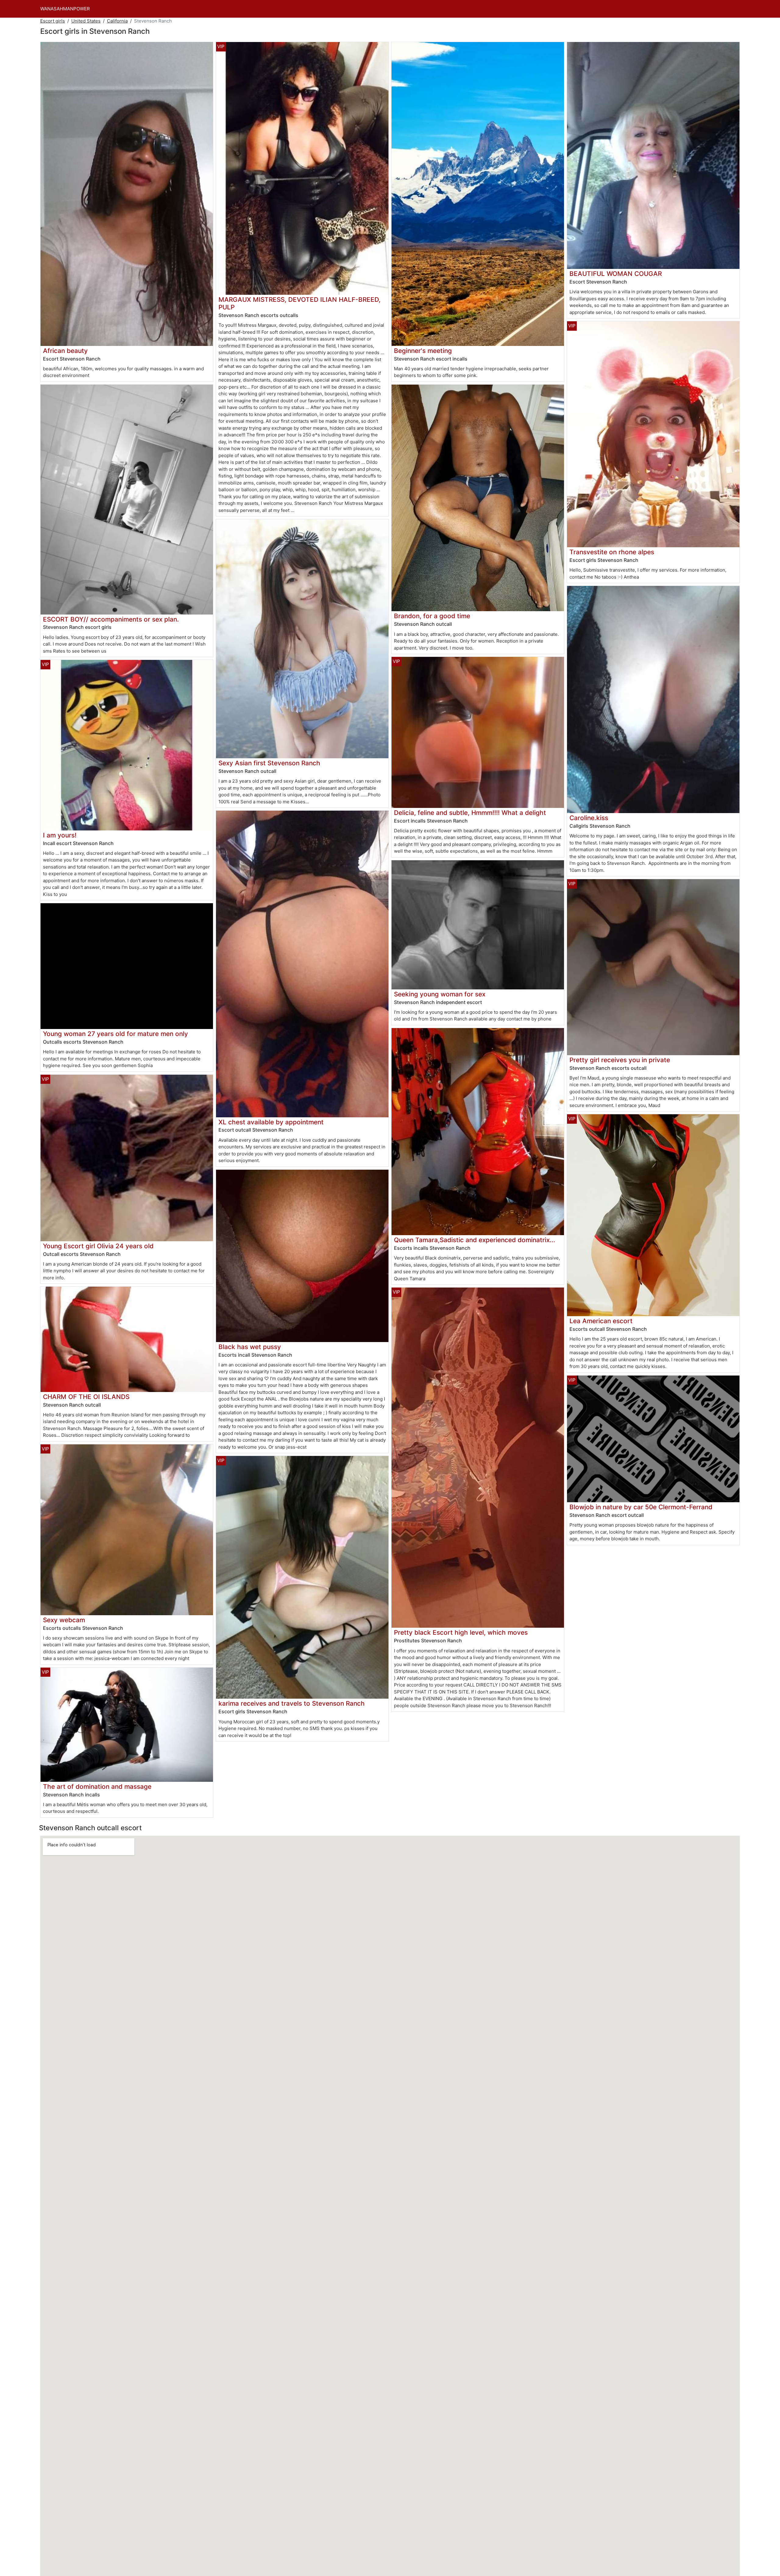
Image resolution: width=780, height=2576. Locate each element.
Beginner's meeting (423, 351)
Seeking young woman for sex (440, 994)
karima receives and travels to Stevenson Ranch (292, 1703)
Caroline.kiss (589, 818)
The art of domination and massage (97, 1787)
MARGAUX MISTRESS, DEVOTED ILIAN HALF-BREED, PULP (300, 303)
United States (86, 21)
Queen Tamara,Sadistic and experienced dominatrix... (475, 1240)
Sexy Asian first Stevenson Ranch (269, 763)
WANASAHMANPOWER (65, 9)
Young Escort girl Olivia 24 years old (98, 1246)
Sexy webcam (64, 1620)
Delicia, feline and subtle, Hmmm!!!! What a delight (470, 813)
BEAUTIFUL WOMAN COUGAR (616, 274)
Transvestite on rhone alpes (612, 552)
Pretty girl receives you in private (620, 1060)
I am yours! (60, 835)
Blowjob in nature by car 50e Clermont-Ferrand (641, 1507)
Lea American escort (601, 1321)
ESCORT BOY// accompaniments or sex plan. (111, 619)
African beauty (65, 351)
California (117, 21)
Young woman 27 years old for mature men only (115, 1034)
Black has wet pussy (250, 1347)
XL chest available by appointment (271, 1122)
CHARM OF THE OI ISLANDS (86, 1397)
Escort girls (53, 21)
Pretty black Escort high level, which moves (461, 1632)
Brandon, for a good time (432, 616)
